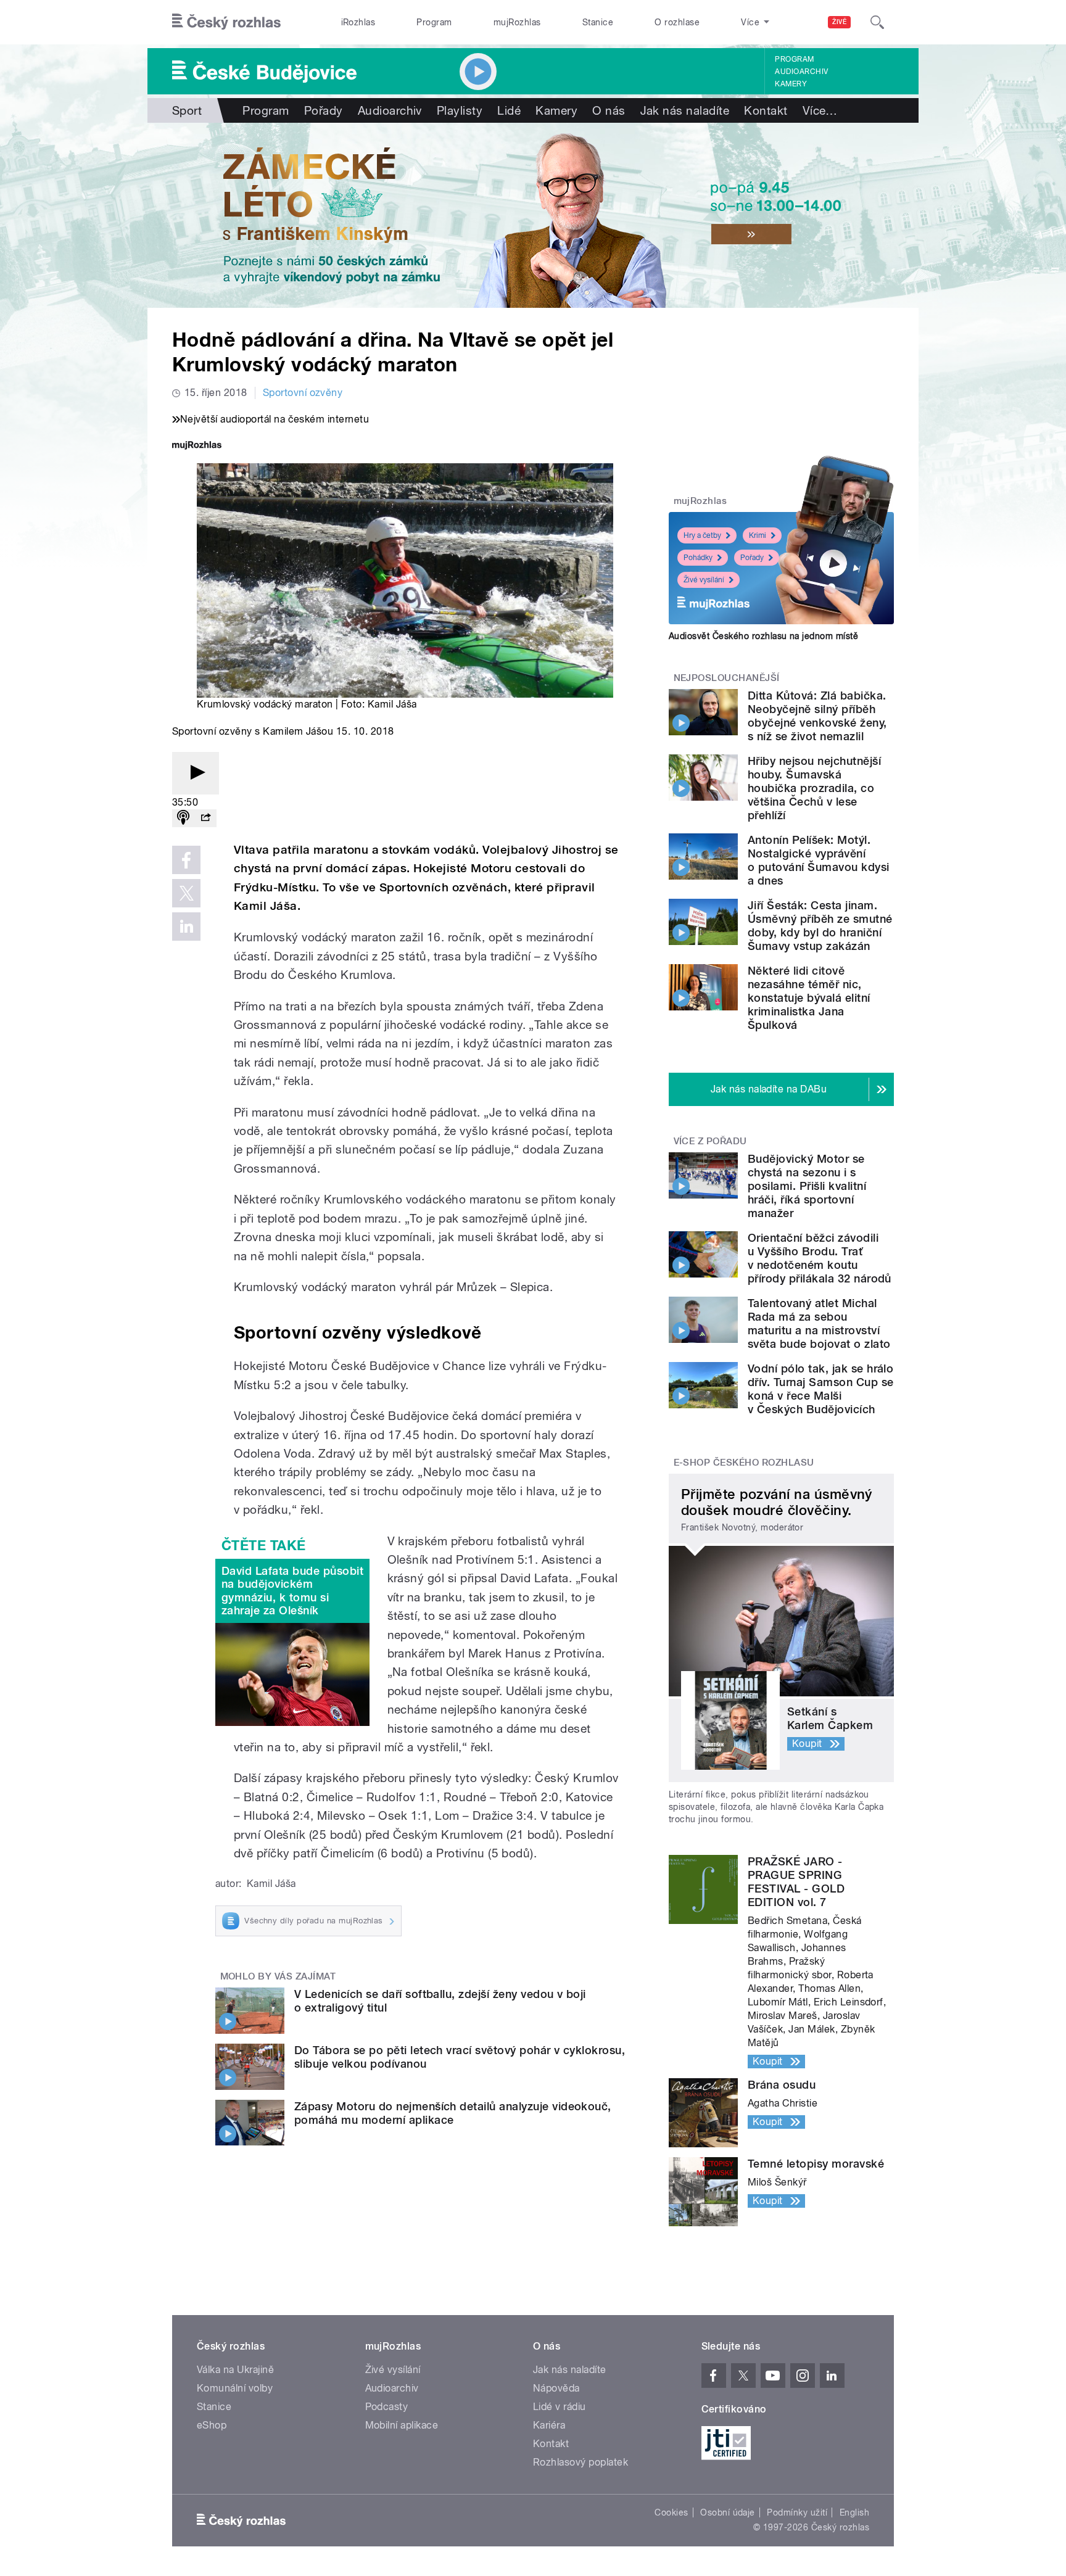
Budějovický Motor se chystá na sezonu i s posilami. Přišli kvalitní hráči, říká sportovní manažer (807, 1186)
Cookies (671, 2512)
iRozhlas (358, 22)
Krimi (758, 535)
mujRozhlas (517, 22)
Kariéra (549, 2425)
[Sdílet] (205, 818)
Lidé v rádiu (560, 2407)
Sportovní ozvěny (303, 393)
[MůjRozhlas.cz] (197, 446)
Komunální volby (235, 2388)
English (854, 2512)
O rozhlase (677, 22)
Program (434, 22)
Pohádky (698, 558)
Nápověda (556, 2388)
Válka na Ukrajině (235, 2370)
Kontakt (766, 110)
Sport (187, 110)
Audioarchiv (801, 72)
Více (820, 110)
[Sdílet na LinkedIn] (186, 927)
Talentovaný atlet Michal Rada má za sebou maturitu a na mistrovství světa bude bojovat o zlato (819, 1323)
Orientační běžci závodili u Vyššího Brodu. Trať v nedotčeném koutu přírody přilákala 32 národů (820, 1258)
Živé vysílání (704, 580)
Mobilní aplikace (402, 2425)
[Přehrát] (196, 773)
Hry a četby (702, 535)
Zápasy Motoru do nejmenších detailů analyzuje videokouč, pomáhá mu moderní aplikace (453, 2113)
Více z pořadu (710, 1141)
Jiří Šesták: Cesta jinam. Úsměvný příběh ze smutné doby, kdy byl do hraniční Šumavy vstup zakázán (820, 926)
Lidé (509, 110)
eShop (212, 2425)
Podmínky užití (797, 2512)
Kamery (791, 84)
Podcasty (387, 2407)
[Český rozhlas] (226, 22)
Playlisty (460, 110)
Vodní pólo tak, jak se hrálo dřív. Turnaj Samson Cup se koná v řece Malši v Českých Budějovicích (820, 1389)
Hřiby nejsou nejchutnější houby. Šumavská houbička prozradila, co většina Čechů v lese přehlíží (814, 788)
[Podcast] (183, 818)
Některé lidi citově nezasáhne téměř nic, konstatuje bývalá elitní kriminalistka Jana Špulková (809, 998)
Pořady (324, 110)
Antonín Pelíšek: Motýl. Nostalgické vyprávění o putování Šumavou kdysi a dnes (819, 860)
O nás (609, 110)
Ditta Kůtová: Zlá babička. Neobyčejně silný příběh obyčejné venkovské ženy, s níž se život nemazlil (817, 716)
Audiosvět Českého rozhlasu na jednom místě (763, 636)
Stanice (598, 22)
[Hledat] (877, 22)
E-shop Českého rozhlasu (744, 1463)
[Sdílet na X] (186, 893)
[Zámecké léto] (533, 215)
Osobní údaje (728, 2512)
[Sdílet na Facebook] (186, 860)
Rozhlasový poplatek (581, 2462)
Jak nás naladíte (685, 110)
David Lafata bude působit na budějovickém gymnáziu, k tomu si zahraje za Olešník (292, 1591)
